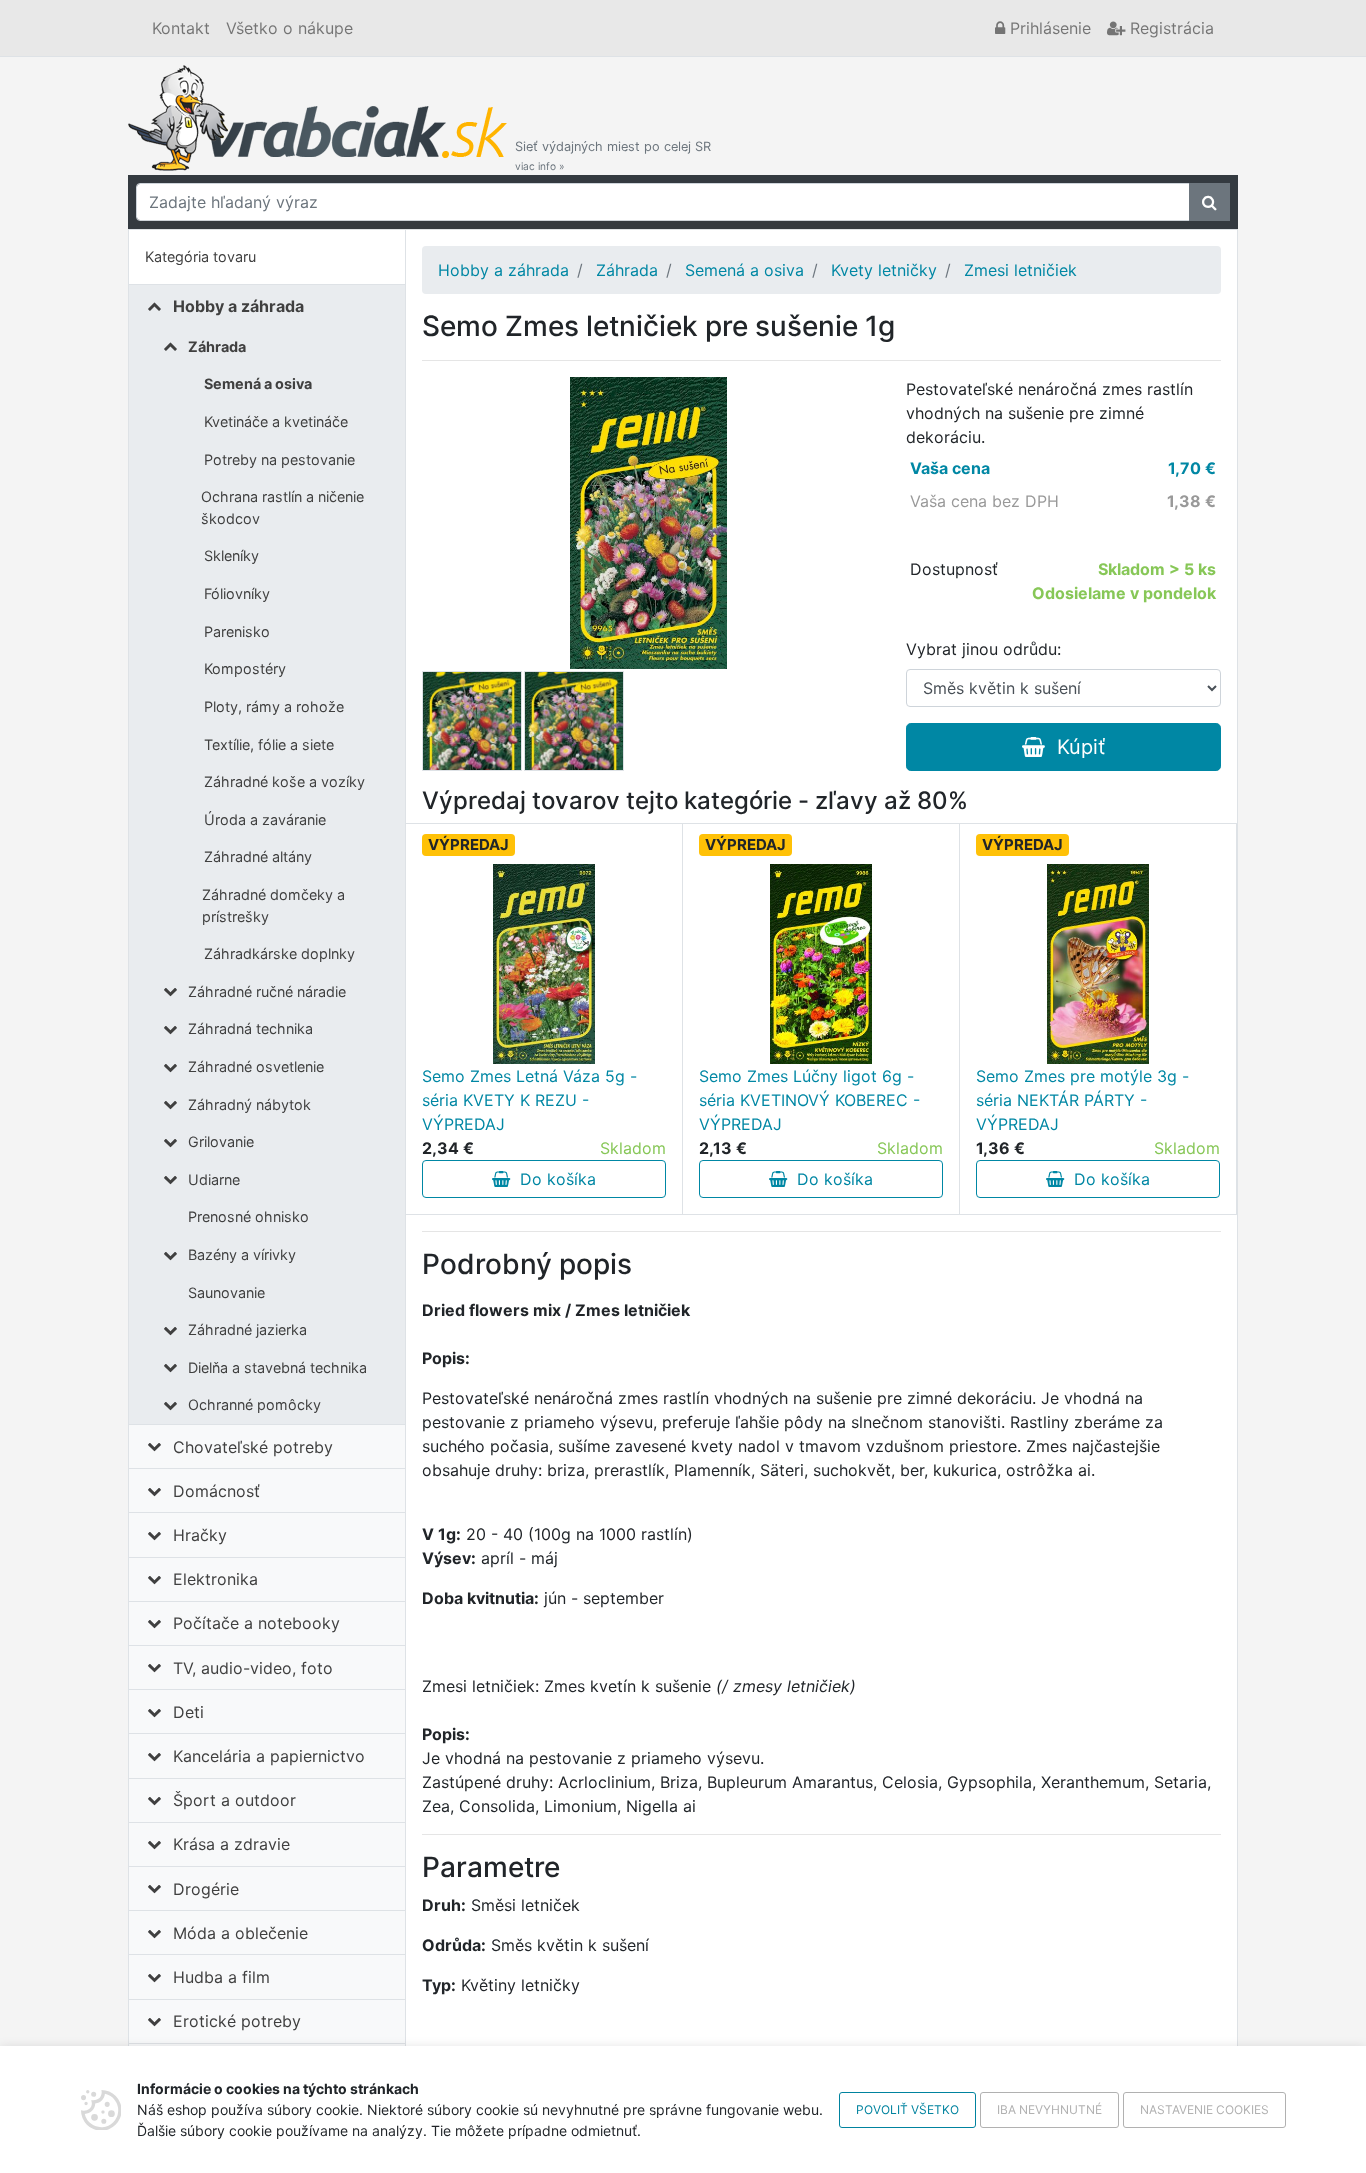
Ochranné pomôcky (254, 1404)
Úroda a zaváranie (265, 819)
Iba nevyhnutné (1049, 2109)
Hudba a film (221, 1977)
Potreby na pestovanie (279, 459)
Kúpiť (1075, 747)
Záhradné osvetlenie (256, 1066)
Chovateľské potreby (253, 1447)
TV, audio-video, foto (253, 1668)
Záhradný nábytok (249, 1104)
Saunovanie (226, 1292)
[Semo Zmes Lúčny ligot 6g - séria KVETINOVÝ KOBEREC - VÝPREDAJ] (821, 964)
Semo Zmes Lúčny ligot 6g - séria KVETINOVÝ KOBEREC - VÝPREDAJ (809, 1100)
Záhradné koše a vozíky (284, 781)
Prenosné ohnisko (248, 1216)
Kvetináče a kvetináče (276, 421)
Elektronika (215, 1579)
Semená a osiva (258, 383)
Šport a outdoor (234, 1800)
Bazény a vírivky (242, 1254)
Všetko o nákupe (289, 28)
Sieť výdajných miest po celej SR (613, 155)
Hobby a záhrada (238, 306)
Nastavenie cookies (1204, 2109)
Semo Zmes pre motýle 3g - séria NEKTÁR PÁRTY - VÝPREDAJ (1082, 1100)
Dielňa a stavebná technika (277, 1367)
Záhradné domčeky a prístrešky (273, 905)
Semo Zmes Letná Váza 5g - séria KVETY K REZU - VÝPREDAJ (529, 1100)
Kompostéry (245, 668)
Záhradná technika (250, 1028)
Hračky (200, 1535)
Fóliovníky (237, 593)
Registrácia (1169, 28)
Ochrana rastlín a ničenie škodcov (282, 507)
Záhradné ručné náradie (267, 991)
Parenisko (237, 631)
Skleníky (231, 555)
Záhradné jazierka (247, 1329)
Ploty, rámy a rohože (274, 706)
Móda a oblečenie (240, 1933)
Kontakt (181, 28)
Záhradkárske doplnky (279, 953)
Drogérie (206, 1889)
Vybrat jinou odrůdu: (983, 649)
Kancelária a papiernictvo (269, 1756)
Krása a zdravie (231, 1844)
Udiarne (214, 1179)
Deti (188, 1712)
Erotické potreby (237, 2021)
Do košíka (553, 1179)
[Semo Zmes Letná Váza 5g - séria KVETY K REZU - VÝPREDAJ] (544, 964)
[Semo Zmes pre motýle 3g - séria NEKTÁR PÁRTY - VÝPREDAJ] (1098, 964)
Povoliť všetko (907, 2109)
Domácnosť (216, 1491)
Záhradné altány (258, 856)
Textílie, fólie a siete (269, 744)
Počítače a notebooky (256, 1623)
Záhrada (217, 346)
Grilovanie (221, 1141)
